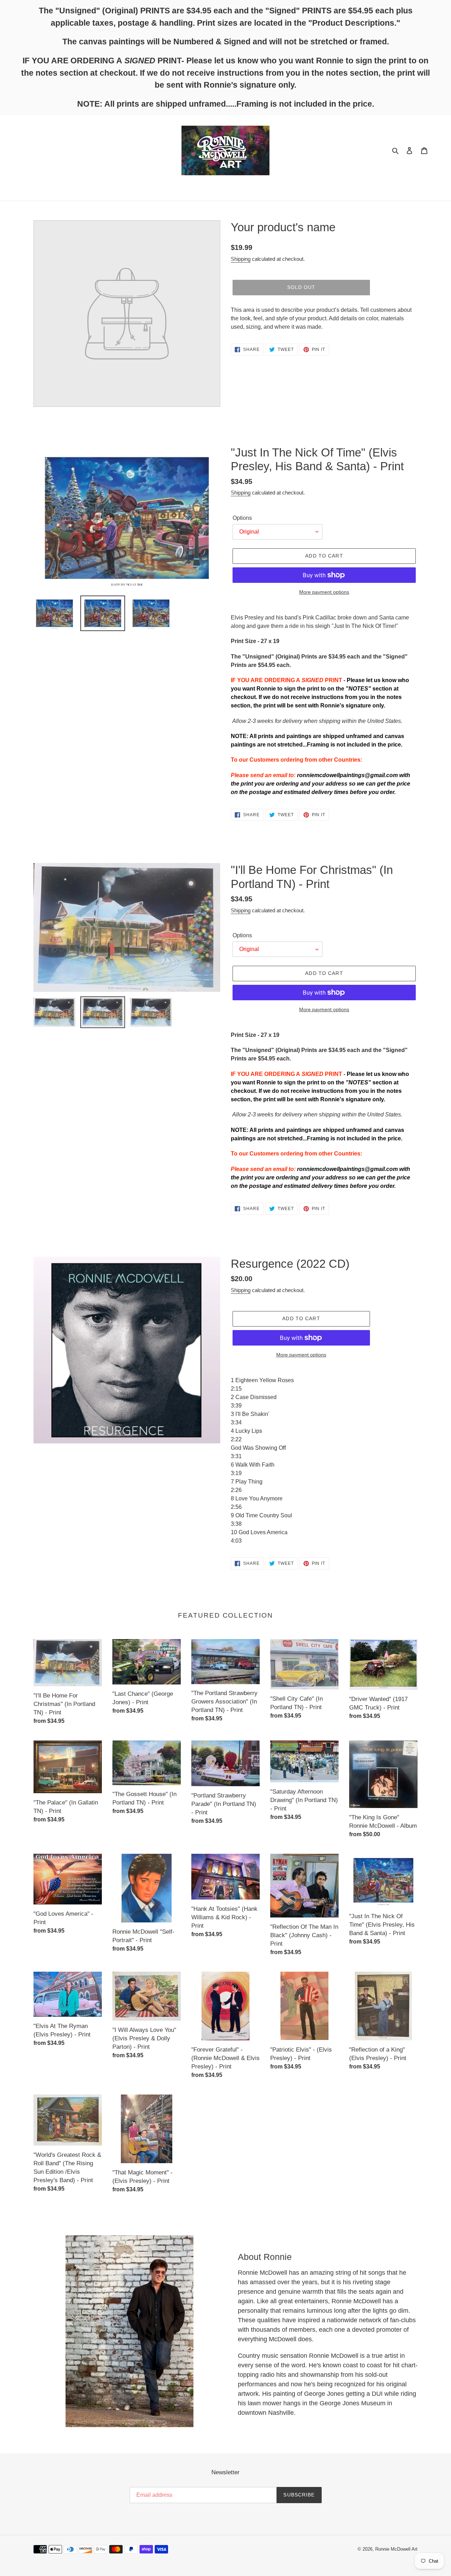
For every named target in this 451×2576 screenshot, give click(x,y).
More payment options (324, 592)
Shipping (241, 259)
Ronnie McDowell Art (396, 2549)
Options (242, 518)
